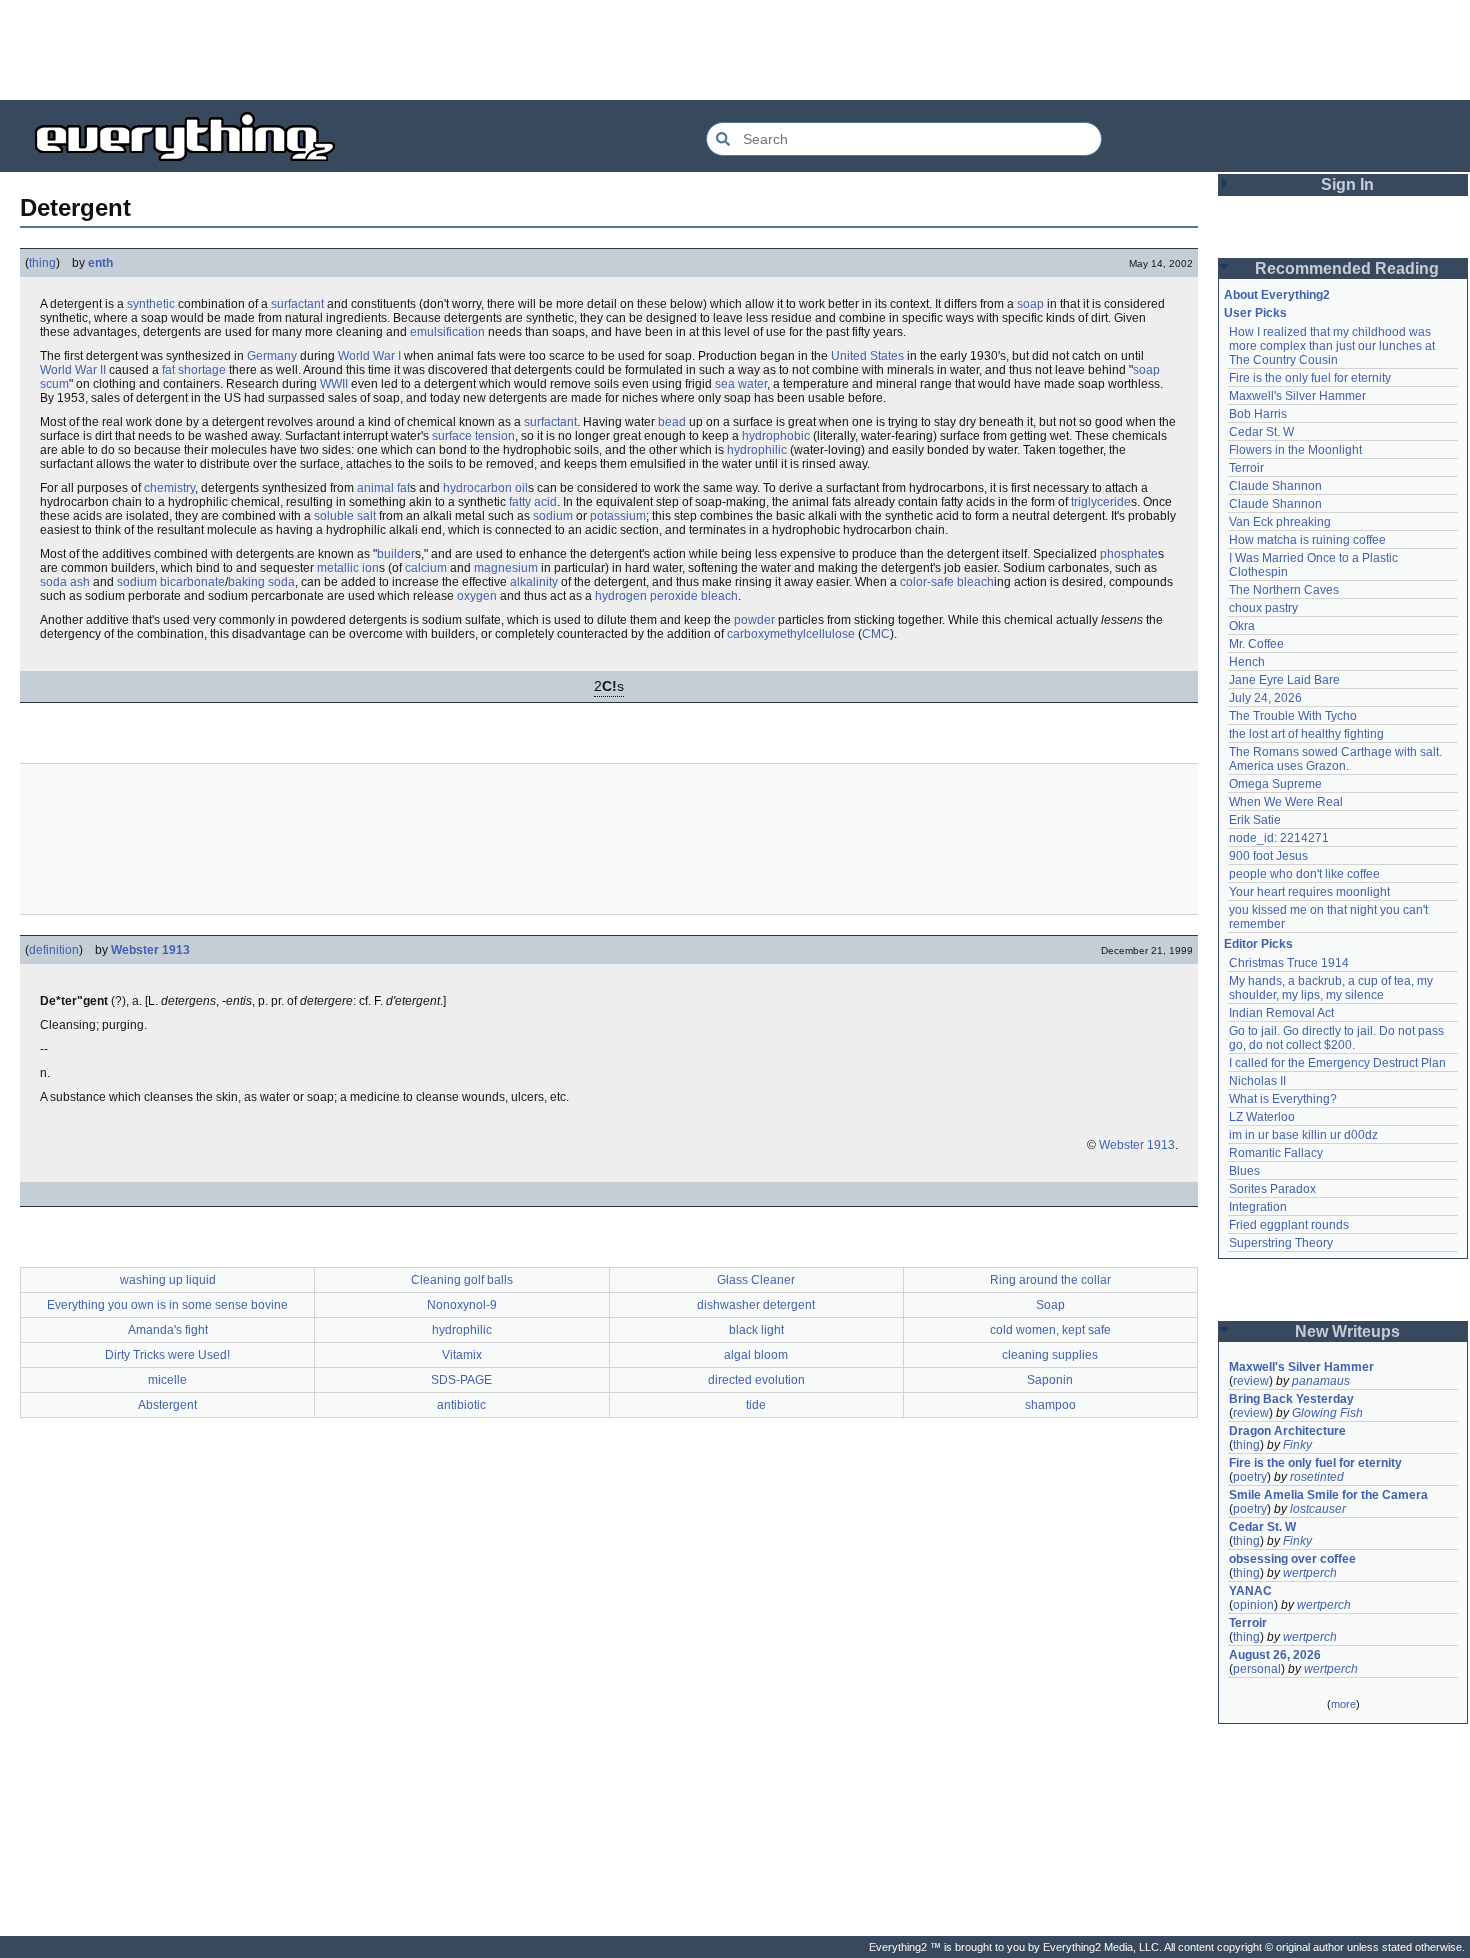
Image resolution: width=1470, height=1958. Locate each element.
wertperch (1310, 1573)
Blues (1244, 1171)
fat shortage (194, 370)
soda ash (65, 582)
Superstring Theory (1281, 1243)
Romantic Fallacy (1276, 1153)
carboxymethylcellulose (791, 634)
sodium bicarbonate (171, 582)
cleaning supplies (1050, 1355)
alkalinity (534, 582)
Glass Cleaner (756, 1280)
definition (54, 950)
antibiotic (461, 1405)
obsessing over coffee (1292, 1559)
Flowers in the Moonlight (1295, 450)
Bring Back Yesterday (1291, 1399)
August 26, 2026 (1275, 1655)
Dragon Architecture (1287, 1431)
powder (754, 620)
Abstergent (167, 1405)
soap (1030, 304)
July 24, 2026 (1265, 698)
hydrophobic (776, 436)
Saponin (1050, 1380)
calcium (426, 568)
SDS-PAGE (461, 1380)
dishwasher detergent (756, 1305)
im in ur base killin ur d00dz (1303, 1135)
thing (42, 263)
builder (396, 554)
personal (1257, 1669)
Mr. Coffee (1256, 644)
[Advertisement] (735, 50)
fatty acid (533, 502)
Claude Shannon (1275, 486)
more (1343, 1704)
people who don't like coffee (1304, 874)
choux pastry (1263, 608)
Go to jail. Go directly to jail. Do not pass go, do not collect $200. (1338, 1038)
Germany (272, 356)
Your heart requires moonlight (1309, 892)
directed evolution (756, 1380)
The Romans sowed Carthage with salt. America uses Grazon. (1336, 759)
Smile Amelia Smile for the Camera (1328, 1495)
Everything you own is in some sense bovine (167, 1305)
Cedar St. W (1261, 432)
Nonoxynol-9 (462, 1305)
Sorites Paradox (1272, 1189)
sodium (553, 516)
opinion (1253, 1605)
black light (756, 1330)
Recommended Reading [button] (1347, 268)
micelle (167, 1380)
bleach (719, 596)
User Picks (1255, 313)
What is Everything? (1283, 1099)
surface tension (473, 436)
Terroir (1246, 468)
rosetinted (1317, 1477)
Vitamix (462, 1355)
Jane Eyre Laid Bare (1284, 680)
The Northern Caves (1284, 590)
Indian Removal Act (1281, 1013)
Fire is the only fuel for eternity (1310, 378)
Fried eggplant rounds (1289, 1225)
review (1251, 1381)
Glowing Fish (1327, 1413)
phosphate (1129, 554)
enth (100, 263)
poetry (1250, 1477)
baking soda (261, 582)
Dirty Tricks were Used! (167, 1355)
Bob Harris (1258, 414)
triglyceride (1101, 502)
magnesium (506, 568)
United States (867, 356)
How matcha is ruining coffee (1307, 540)
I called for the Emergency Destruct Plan (1337, 1063)
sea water (741, 384)
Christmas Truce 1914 (1289, 963)
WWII (334, 384)
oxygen (477, 596)
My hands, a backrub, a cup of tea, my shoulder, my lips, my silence (1332, 988)
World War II (73, 370)
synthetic (151, 304)
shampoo (1050, 1405)
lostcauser (1318, 1509)
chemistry (169, 488)
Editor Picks (1258, 944)
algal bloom (756, 1355)
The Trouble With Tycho (1293, 716)
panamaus (1321, 1381)
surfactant (297, 304)
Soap (1050, 1305)
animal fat (383, 488)
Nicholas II (1257, 1081)
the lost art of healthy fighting (1306, 734)
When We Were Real (1286, 802)
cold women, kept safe (1050, 1330)
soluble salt (345, 516)
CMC (876, 634)
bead (672, 422)
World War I (369, 356)
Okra (1242, 626)
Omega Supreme (1275, 784)
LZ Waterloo (1262, 1117)
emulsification (447, 332)
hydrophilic (757, 450)
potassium (618, 516)
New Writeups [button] (1347, 1331)
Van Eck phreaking (1280, 522)
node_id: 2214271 (1279, 838)
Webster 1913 (150, 950)
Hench (1247, 662)
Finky (1297, 1445)
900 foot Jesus (1268, 856)
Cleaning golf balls (462, 1280)
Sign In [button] (1347, 184)
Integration (1258, 1207)
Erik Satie (1255, 820)
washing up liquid (168, 1280)
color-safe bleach (947, 582)
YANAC (1250, 1591)
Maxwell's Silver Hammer (1297, 396)
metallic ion (348, 568)
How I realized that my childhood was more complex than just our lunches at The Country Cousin (1333, 346)
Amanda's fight (168, 1330)
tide (756, 1405)
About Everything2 (1277, 295)
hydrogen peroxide (646, 596)
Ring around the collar (1050, 1280)
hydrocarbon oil (485, 488)
